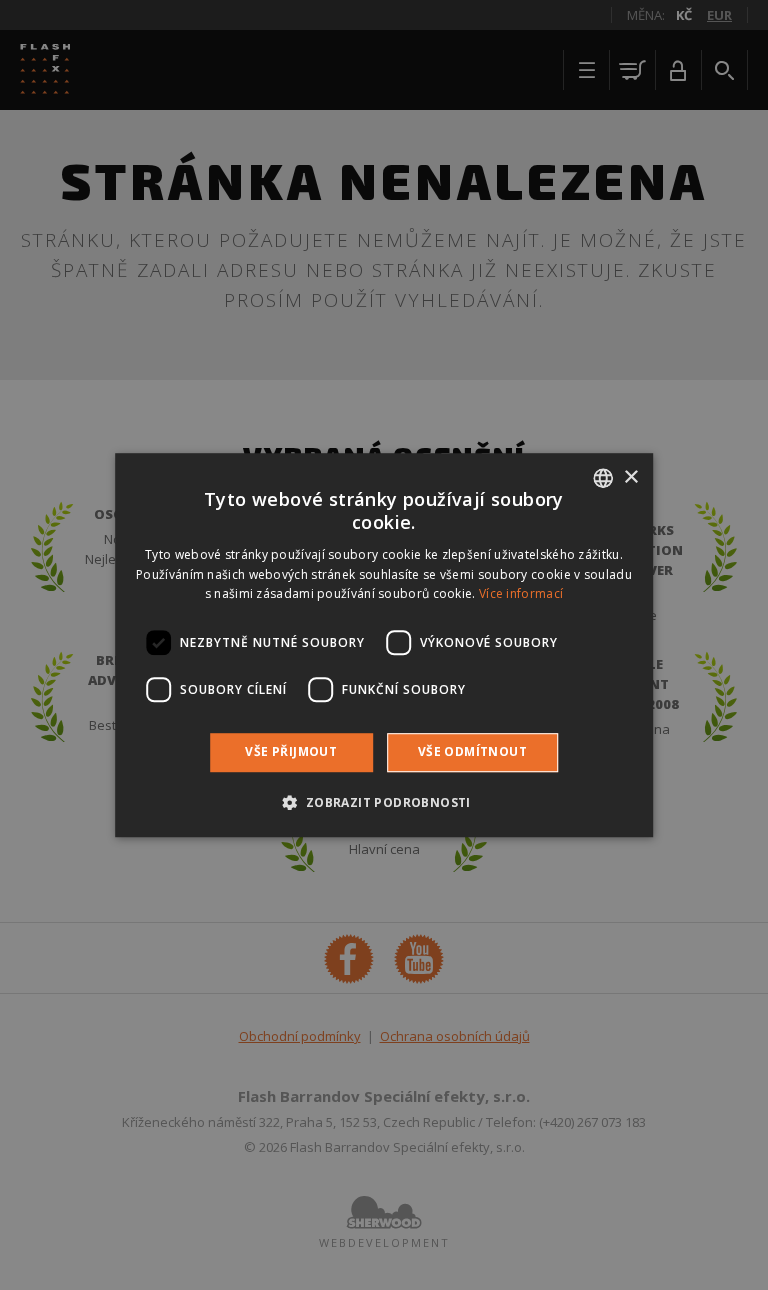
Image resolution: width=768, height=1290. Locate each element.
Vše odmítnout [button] (472, 751)
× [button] (630, 477)
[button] (383, 802)
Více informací (521, 594)
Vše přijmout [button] (291, 751)
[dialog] (384, 645)
